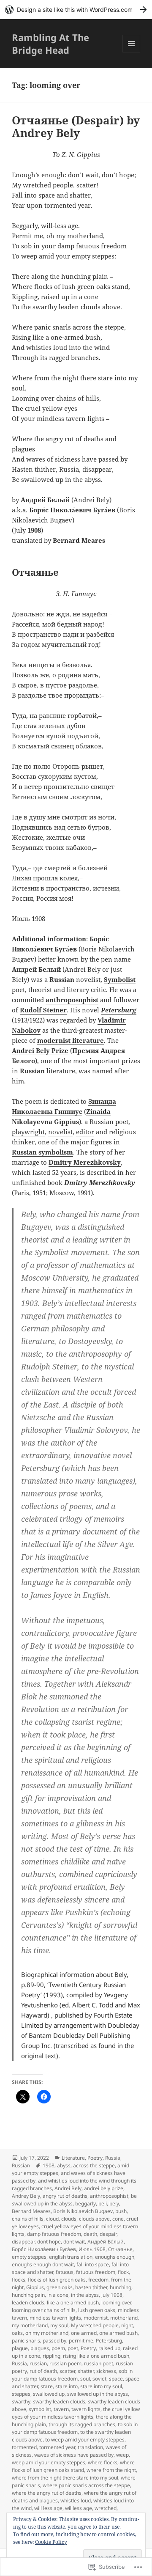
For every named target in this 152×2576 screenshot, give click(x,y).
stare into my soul (101, 2386)
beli (103, 2203)
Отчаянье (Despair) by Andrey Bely (76, 126)
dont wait (74, 2242)
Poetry (95, 2158)
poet (122, 1122)
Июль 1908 (92, 2249)
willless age (79, 2508)
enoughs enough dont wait (43, 2264)
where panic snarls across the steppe (86, 2485)
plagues (40, 2348)
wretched (106, 2508)
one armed (84, 2333)
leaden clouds (28, 2302)
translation (90, 2447)
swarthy (21, 2401)
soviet (99, 2379)
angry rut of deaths (65, 2196)
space (116, 2379)
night (127, 2325)
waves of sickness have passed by (74, 2455)
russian (38, 2363)
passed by (54, 2341)
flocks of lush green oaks (57, 2280)
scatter (67, 2371)
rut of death (43, 2371)
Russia (113, 2158)
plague (20, 2348)
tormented (24, 2447)
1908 (49, 2165)
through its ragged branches (82, 2424)
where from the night (111, 2470)
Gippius (35, 2287)
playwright (28, 1132)
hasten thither (91, 2287)
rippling (52, 2356)
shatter (86, 2371)
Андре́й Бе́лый (106, 2242)
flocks (19, 2280)
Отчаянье (120, 2249)
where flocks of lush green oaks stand (73, 2466)
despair (108, 2234)
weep (122, 2455)
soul (85, 2379)
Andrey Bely (26, 2196)
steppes (21, 2394)
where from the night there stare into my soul (65, 2478)
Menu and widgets (132, 52)
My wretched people (95, 2325)
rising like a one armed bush (96, 2356)
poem (58, 2348)
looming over (116, 2302)
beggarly (85, 2203)
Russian (102, 1122)
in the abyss (85, 2295)
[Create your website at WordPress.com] (76, 10)
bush (121, 2211)
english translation (71, 2257)
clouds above (94, 2219)
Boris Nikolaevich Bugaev (83, 2211)
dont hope (49, 2242)
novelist (60, 1132)
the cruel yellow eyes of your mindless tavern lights (76, 2413)
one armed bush (118, 2333)
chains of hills (28, 2219)
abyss (64, 2165)
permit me (81, 2341)
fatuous (65, 2272)
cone (118, 2219)
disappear (23, 2242)
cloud (52, 2219)
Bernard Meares (31, 2211)
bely (114, 2203)
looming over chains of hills (44, 2310)
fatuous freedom (96, 2272)
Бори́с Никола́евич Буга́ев (44, 2249)
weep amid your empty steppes (49, 2462)
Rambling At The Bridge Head (50, 44)
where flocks (103, 2462)
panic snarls (26, 2341)
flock (123, 2272)
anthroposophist (109, 2196)
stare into (66, 2386)
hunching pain (28, 2295)
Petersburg (109, 2341)
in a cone (58, 2295)
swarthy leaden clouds (59, 2401)
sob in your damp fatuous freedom (72, 2375)
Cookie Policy (51, 2542)
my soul (59, 2325)
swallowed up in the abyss (98, 2394)
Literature (73, 2158)
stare (47, 2386)
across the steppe (94, 2165)
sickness (106, 2371)
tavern (61, 2409)
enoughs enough (115, 2257)
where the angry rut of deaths (47, 2493)
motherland (124, 2318)
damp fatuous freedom (54, 2234)
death (90, 2234)
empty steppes (29, 2257)
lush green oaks (97, 2310)
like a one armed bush (73, 2302)
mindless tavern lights (55, 2318)
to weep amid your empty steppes (85, 2440)
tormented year (57, 2447)
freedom (98, 2280)
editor (85, 1132)
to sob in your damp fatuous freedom (75, 2428)
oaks (17, 2333)
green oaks (60, 2287)
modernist (96, 2318)
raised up (109, 2348)
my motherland (30, 2325)
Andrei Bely (68, 2188)
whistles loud (76, 2500)
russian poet (99, 2363)
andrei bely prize (104, 2188)
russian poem (65, 2363)
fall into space (93, 2264)
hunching (121, 2287)
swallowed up (49, 2394)
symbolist (40, 2409)
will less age (48, 2508)
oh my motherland (47, 2333)
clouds (69, 2219)
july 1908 (112, 2295)
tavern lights (86, 2409)
